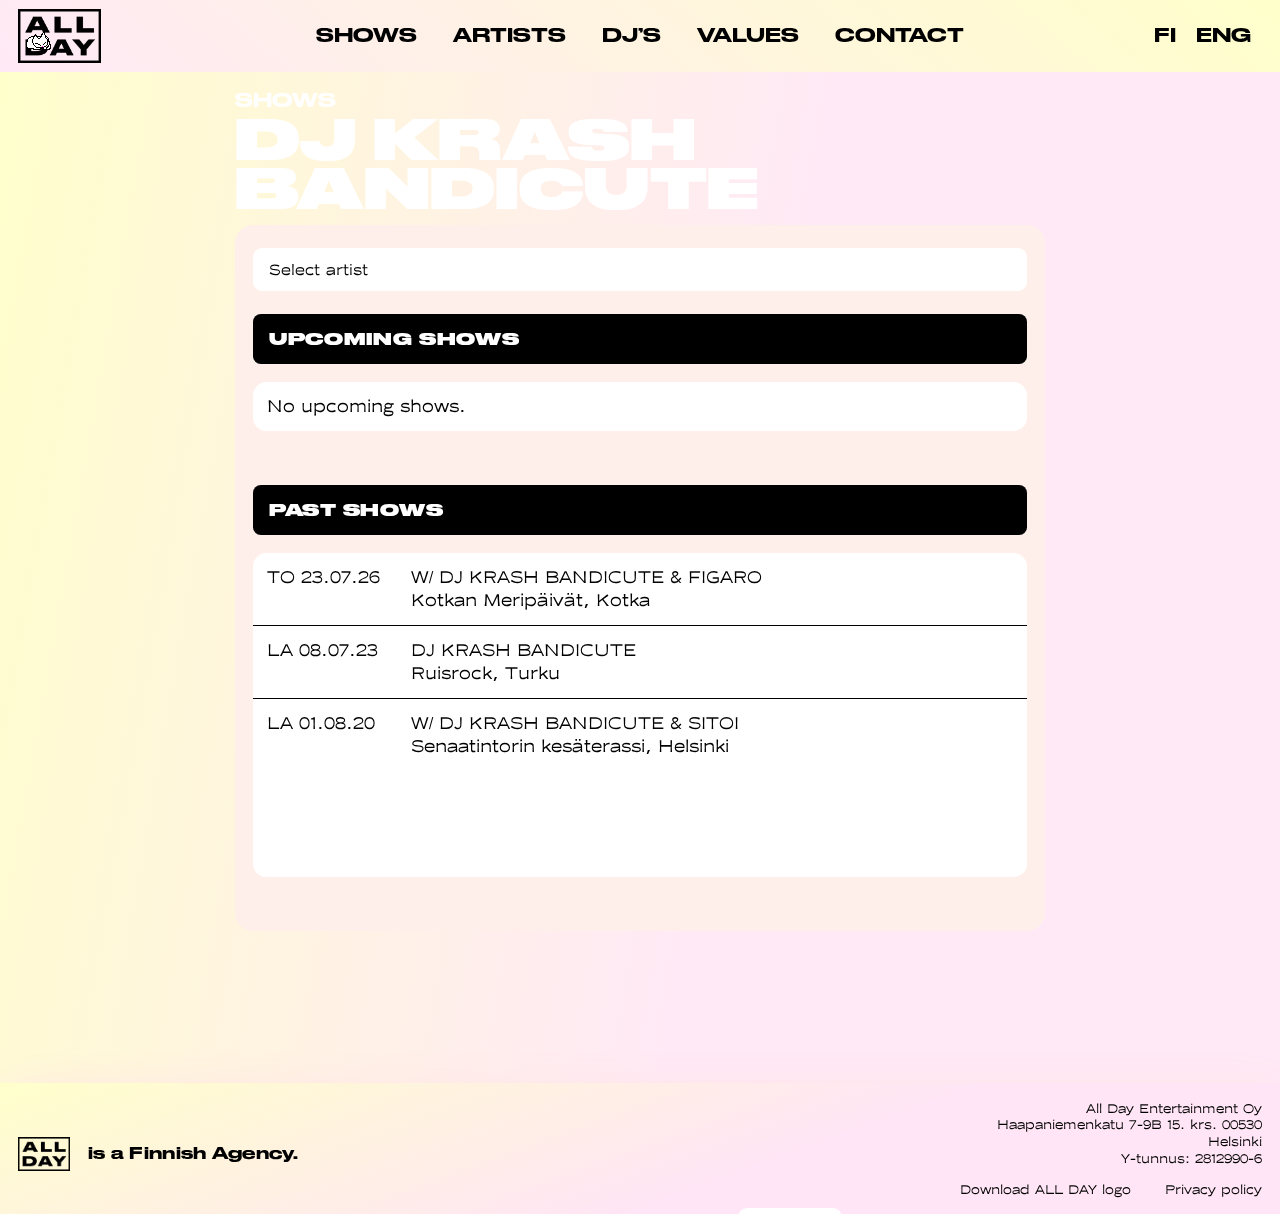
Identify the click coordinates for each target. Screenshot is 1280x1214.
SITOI (713, 723)
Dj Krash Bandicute (551, 577)
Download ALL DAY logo (1045, 1189)
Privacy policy (1213, 1189)
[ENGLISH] (1223, 36)
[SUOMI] (1165, 36)
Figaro (725, 577)
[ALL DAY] (80, 36)
